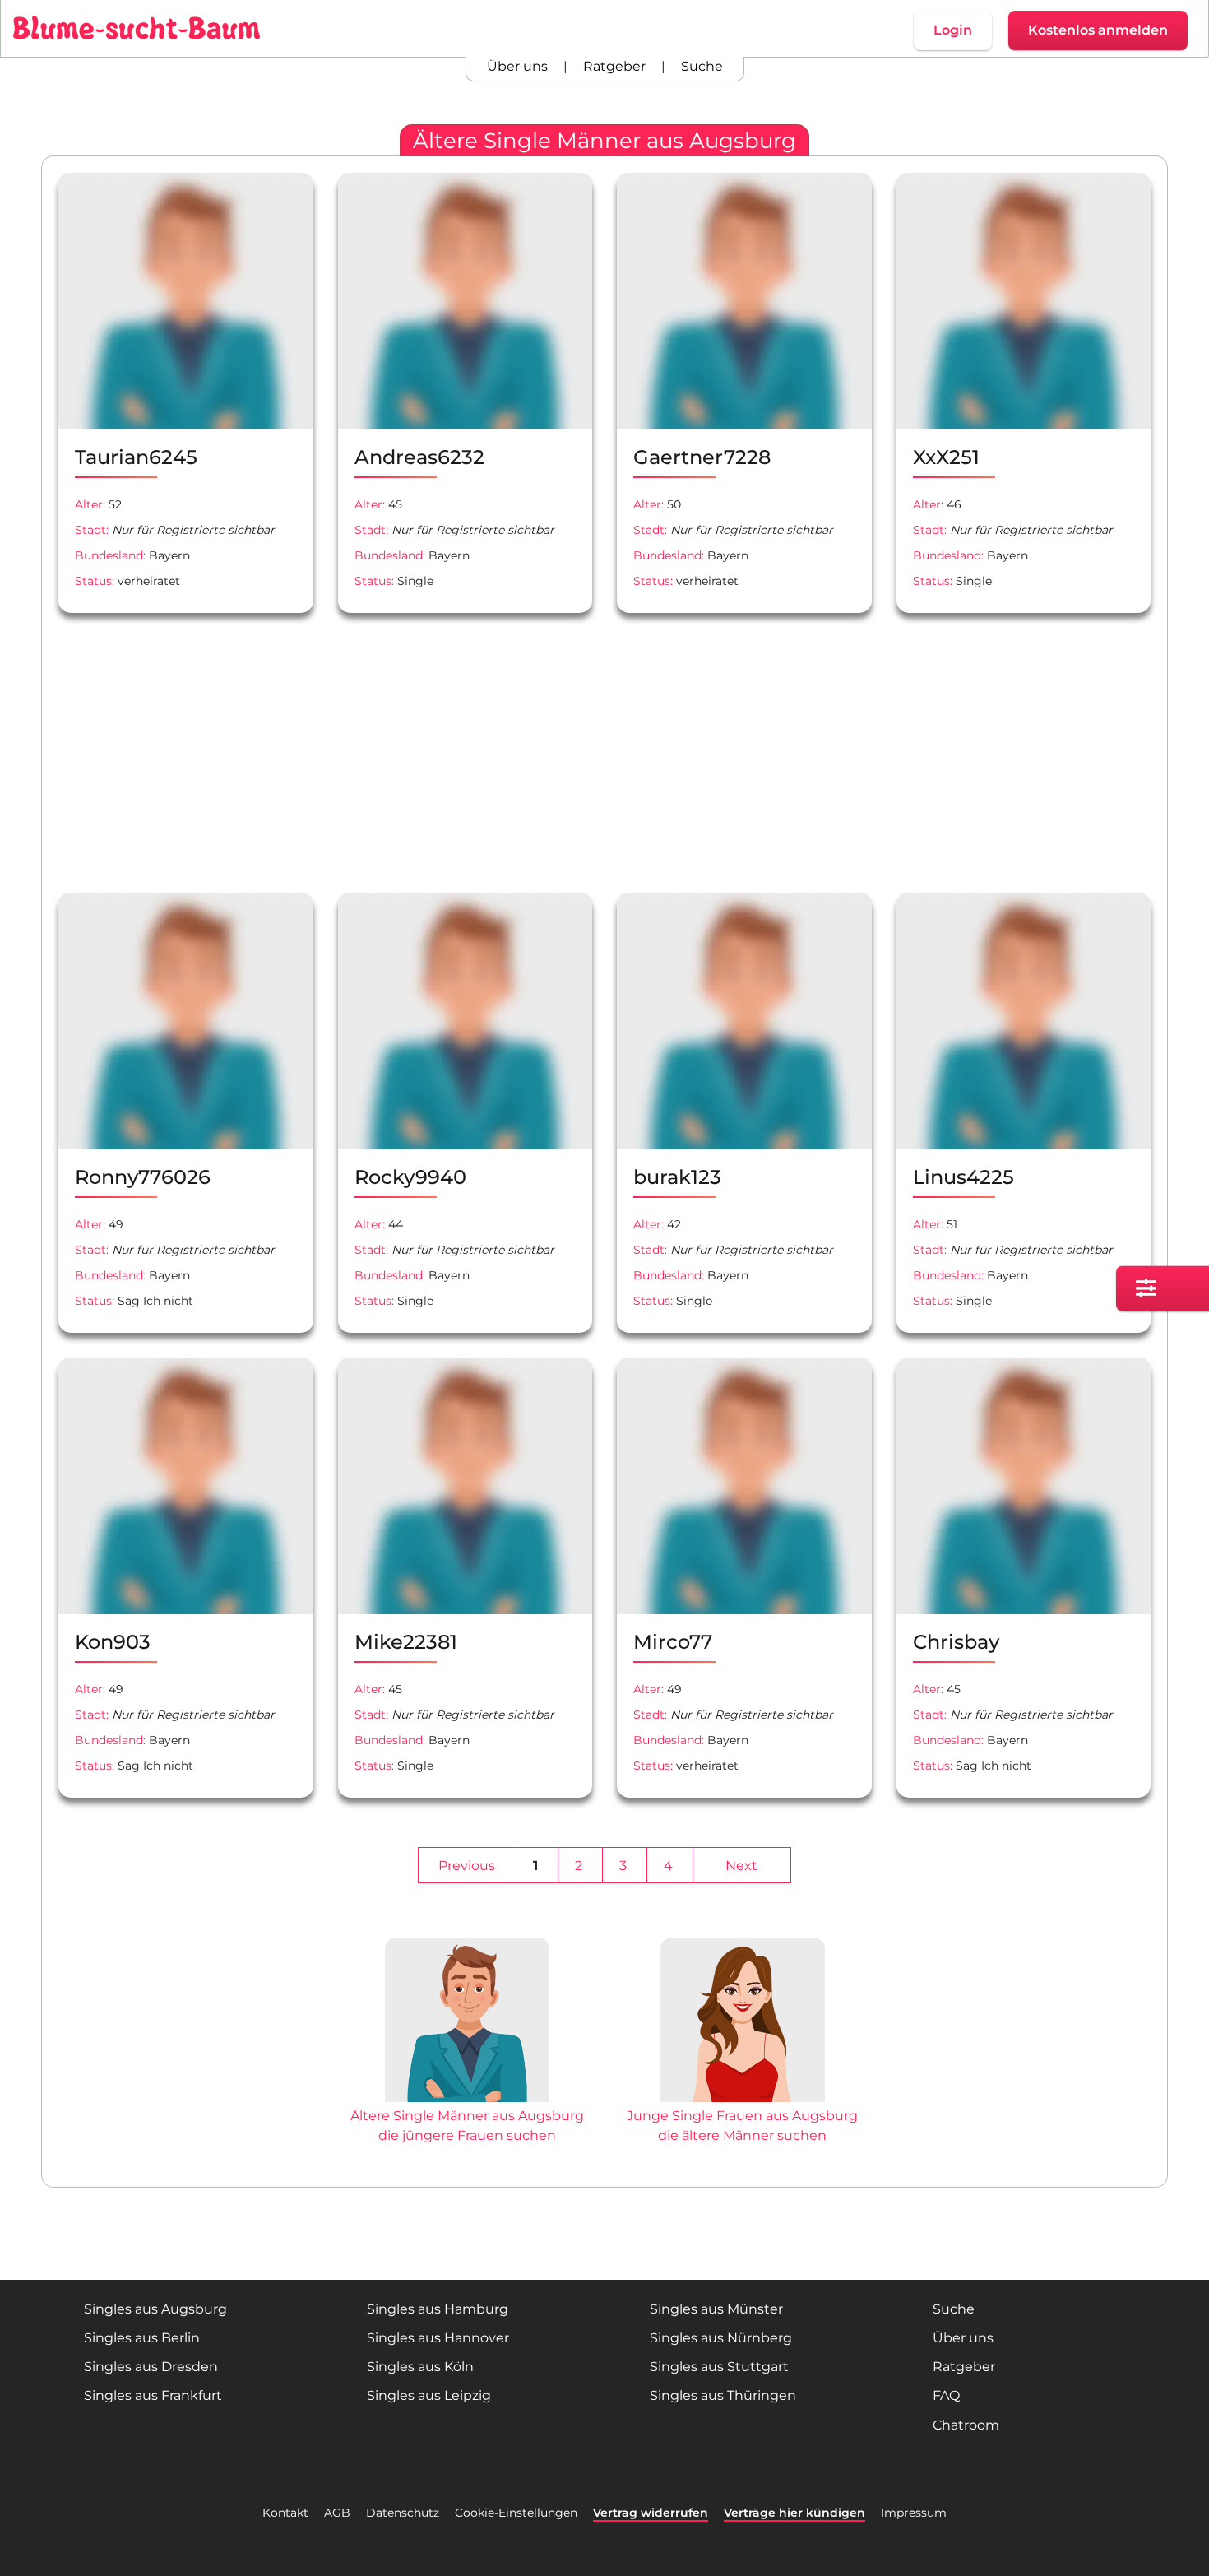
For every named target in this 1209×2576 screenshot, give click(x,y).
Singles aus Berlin (142, 2338)
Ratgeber (614, 66)
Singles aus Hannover (438, 2338)
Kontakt (285, 2513)
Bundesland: (110, 555)
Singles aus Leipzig (429, 2395)
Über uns (517, 66)
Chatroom (966, 2425)
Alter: (90, 504)
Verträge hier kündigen (794, 2513)
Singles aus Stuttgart (719, 2367)
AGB (337, 2513)
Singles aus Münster (716, 2309)
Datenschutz (403, 2513)
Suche (702, 66)
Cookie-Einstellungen (516, 2513)
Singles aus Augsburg (155, 2309)
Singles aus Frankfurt (153, 2395)
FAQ (946, 2395)
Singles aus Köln (420, 2367)
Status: (95, 581)
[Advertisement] (325, 753)
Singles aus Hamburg (438, 2309)
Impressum (914, 2513)
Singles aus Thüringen (723, 2395)
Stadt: (92, 530)
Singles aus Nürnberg (721, 2338)
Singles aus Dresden (151, 2367)
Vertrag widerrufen (651, 2513)
